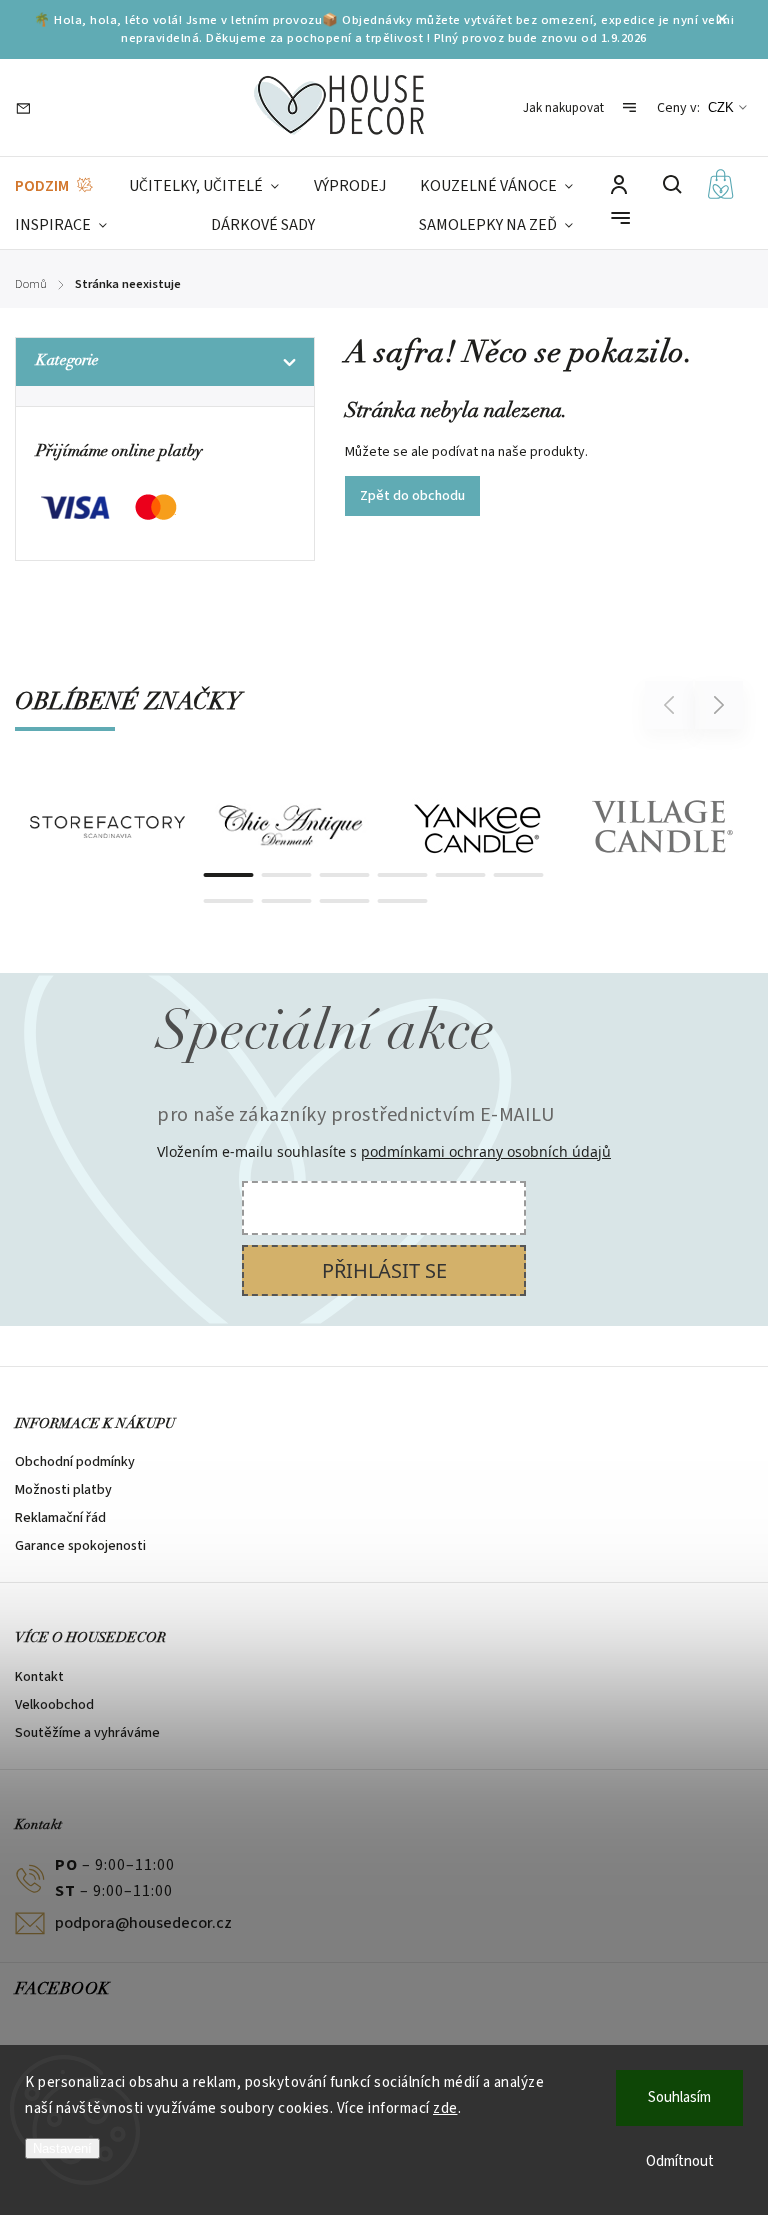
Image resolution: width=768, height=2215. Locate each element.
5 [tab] (461, 875)
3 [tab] (345, 875)
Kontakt (39, 1677)
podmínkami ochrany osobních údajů (486, 1151)
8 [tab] (287, 901)
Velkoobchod (54, 1705)
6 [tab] (519, 875)
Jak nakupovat (563, 108)
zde (445, 2108)
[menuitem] (55, 186)
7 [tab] (229, 901)
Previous (672, 704)
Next (719, 704)
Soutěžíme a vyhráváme (87, 1733)
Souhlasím (679, 2097)
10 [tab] (403, 901)
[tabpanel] (107, 827)
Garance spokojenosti (80, 1546)
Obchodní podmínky (75, 1462)
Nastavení (62, 2148)
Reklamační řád (60, 1518)
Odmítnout (680, 2161)
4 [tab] (403, 875)
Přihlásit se (384, 1270)
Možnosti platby (63, 1490)
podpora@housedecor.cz (143, 1923)
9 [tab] (345, 901)
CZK (721, 107)
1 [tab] (229, 875)
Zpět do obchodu (412, 496)
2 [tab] (287, 875)
